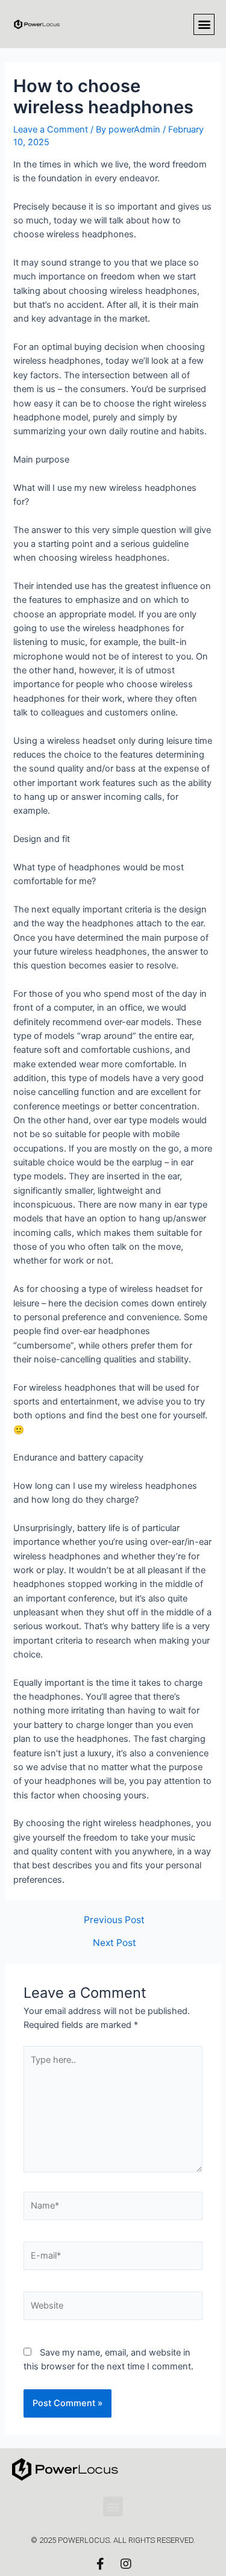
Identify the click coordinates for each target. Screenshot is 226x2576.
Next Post (115, 1943)
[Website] (113, 2308)
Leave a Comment (51, 129)
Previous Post (114, 1920)
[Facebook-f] (101, 2564)
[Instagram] (126, 2564)
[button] (204, 24)
